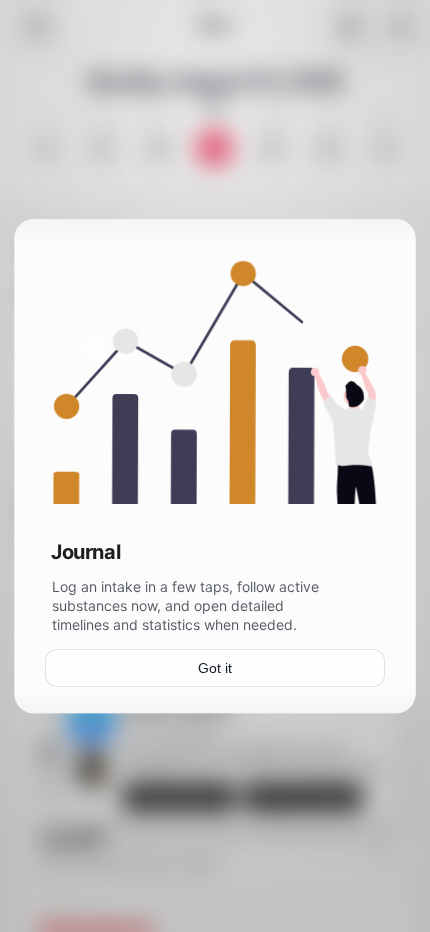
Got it (215, 667)
